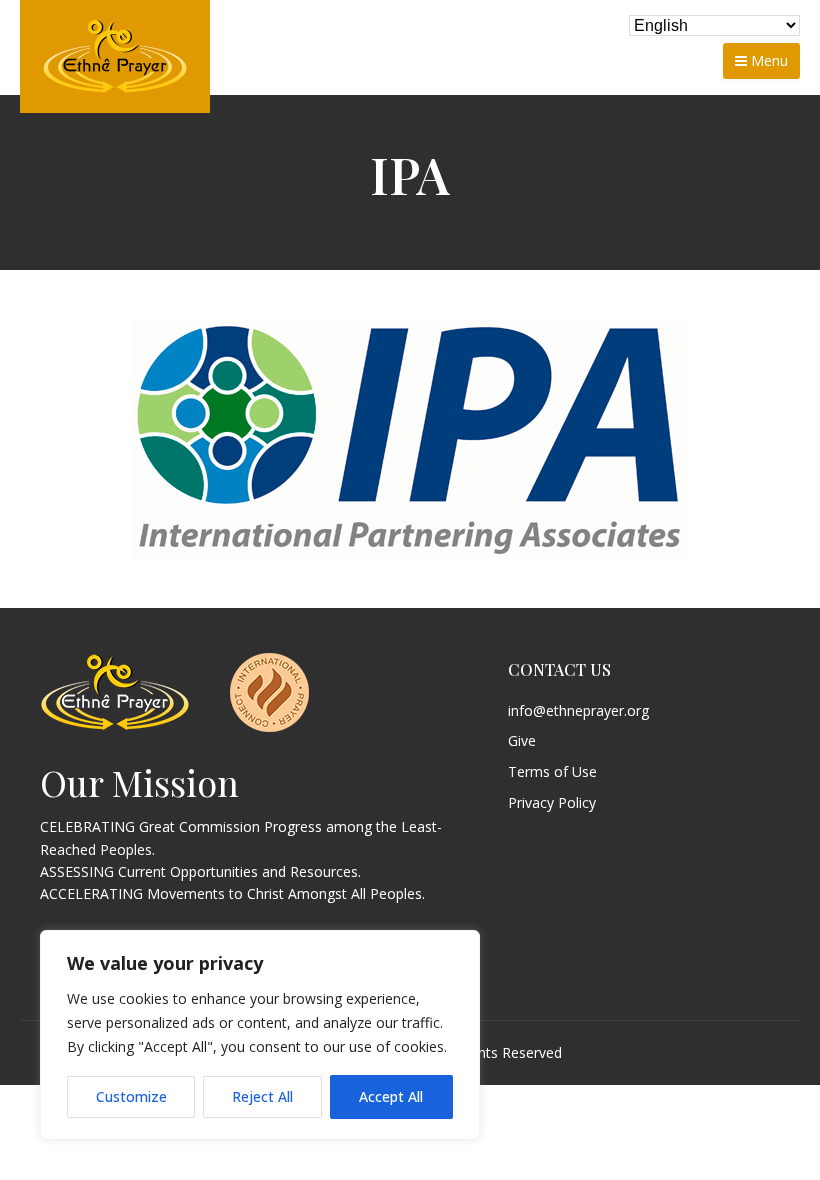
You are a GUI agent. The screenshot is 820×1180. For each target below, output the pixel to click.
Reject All (262, 1096)
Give (522, 741)
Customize (131, 1096)
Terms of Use (552, 772)
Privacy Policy (552, 803)
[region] (260, 1035)
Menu (767, 60)
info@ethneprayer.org (578, 711)
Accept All (391, 1096)
